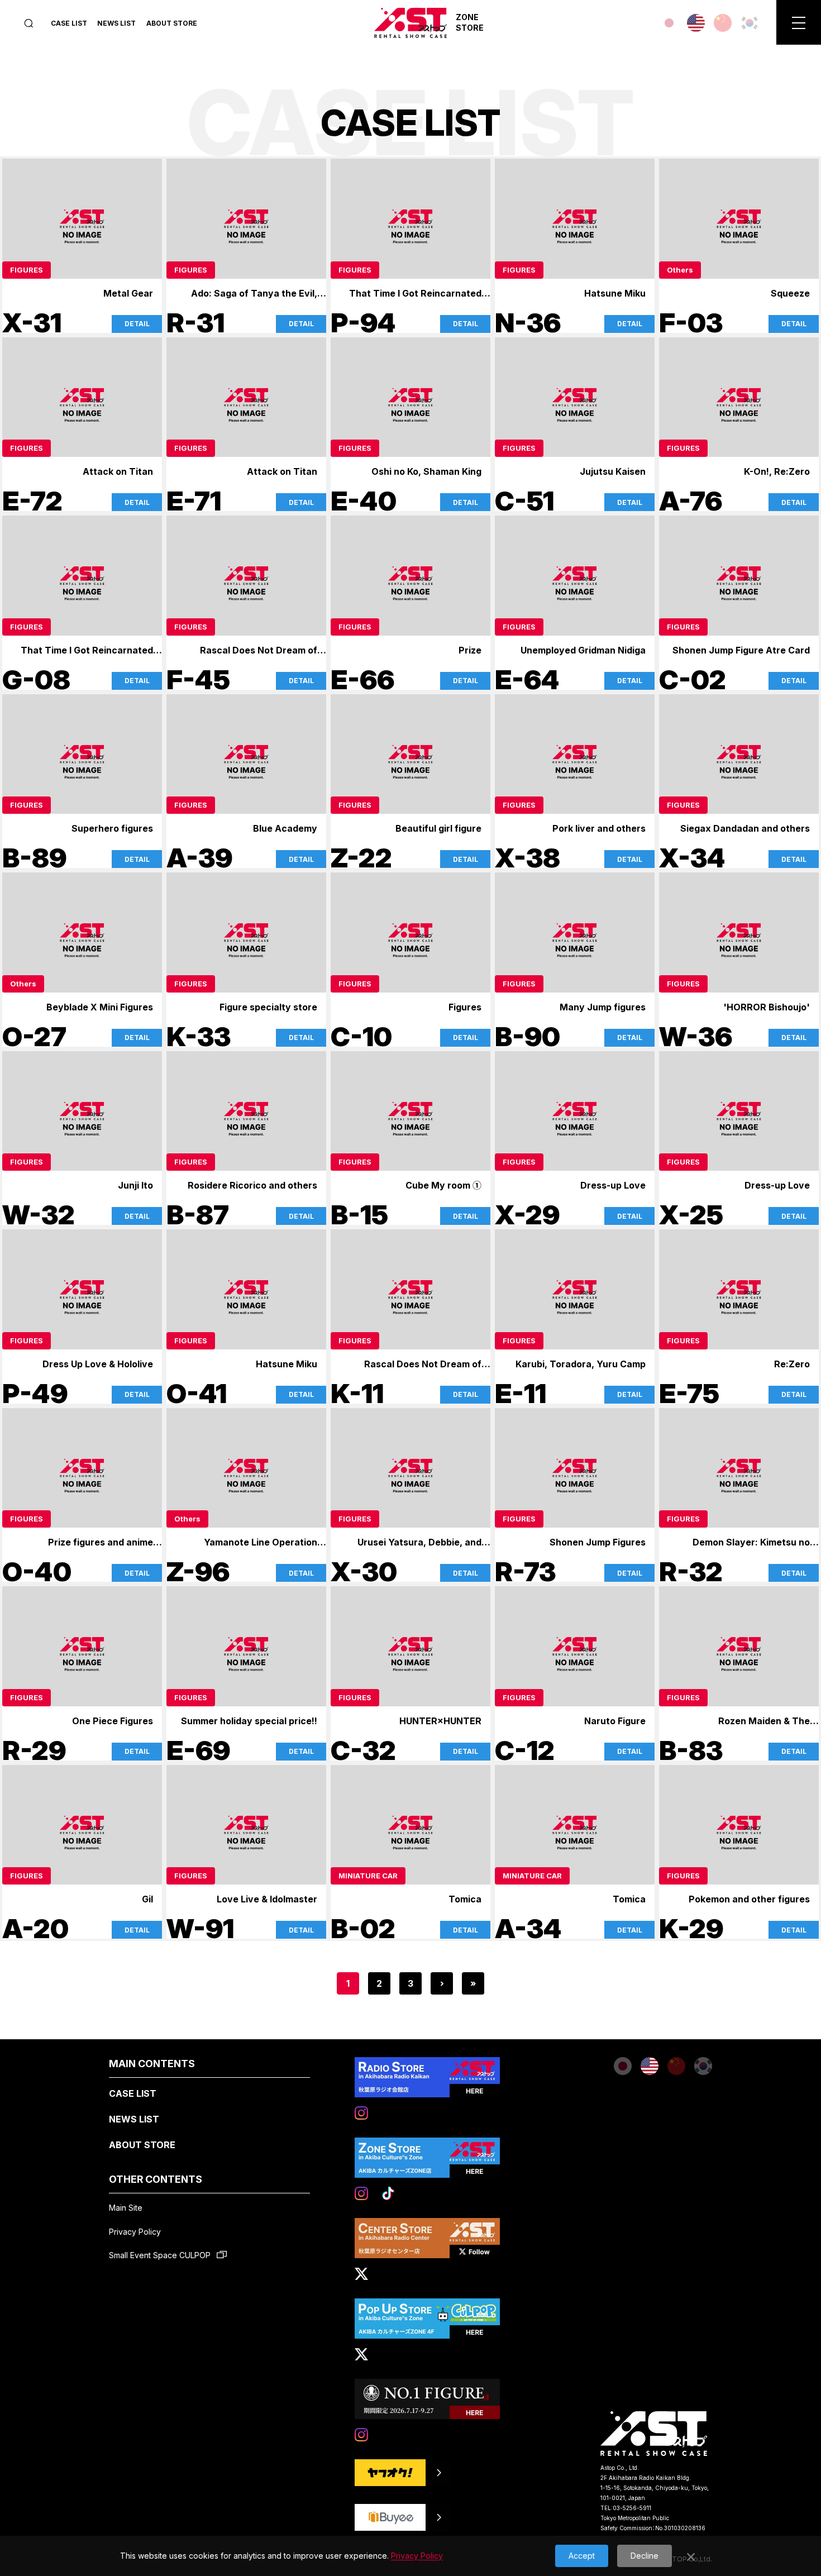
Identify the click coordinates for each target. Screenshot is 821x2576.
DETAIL (137, 324)
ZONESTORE (470, 22)
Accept (582, 2556)
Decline (645, 2556)
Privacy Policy (135, 2232)
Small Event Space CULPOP (161, 2255)
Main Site (126, 2208)
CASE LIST (69, 23)
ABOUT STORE (172, 23)
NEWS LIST (116, 23)
